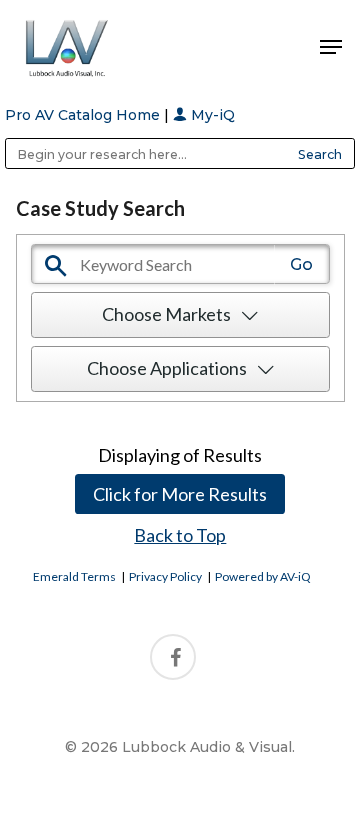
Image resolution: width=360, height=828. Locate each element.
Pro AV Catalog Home (84, 115)
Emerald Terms (74, 576)
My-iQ (211, 115)
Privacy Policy (165, 576)
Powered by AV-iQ (263, 576)
